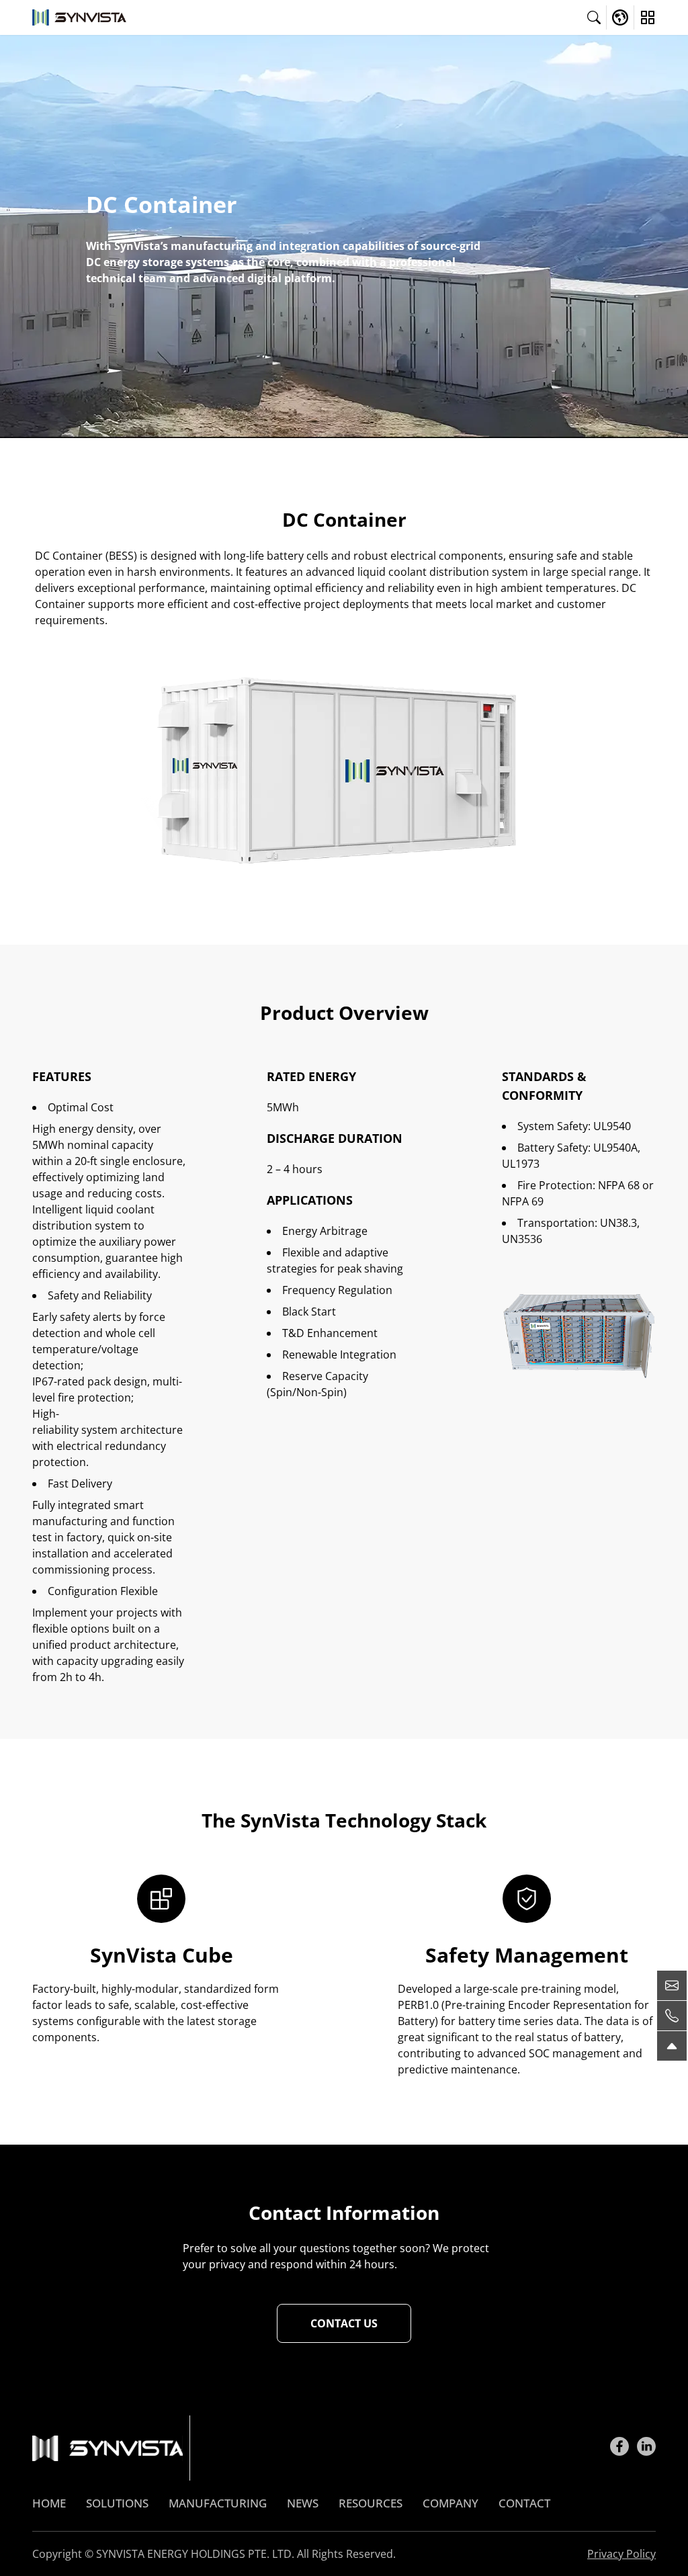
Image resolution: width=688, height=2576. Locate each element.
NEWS (303, 2503)
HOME (49, 2503)
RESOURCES (371, 2503)
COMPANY (450, 2503)
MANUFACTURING (218, 2503)
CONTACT (524, 2503)
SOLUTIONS (117, 2503)
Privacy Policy (621, 2554)
